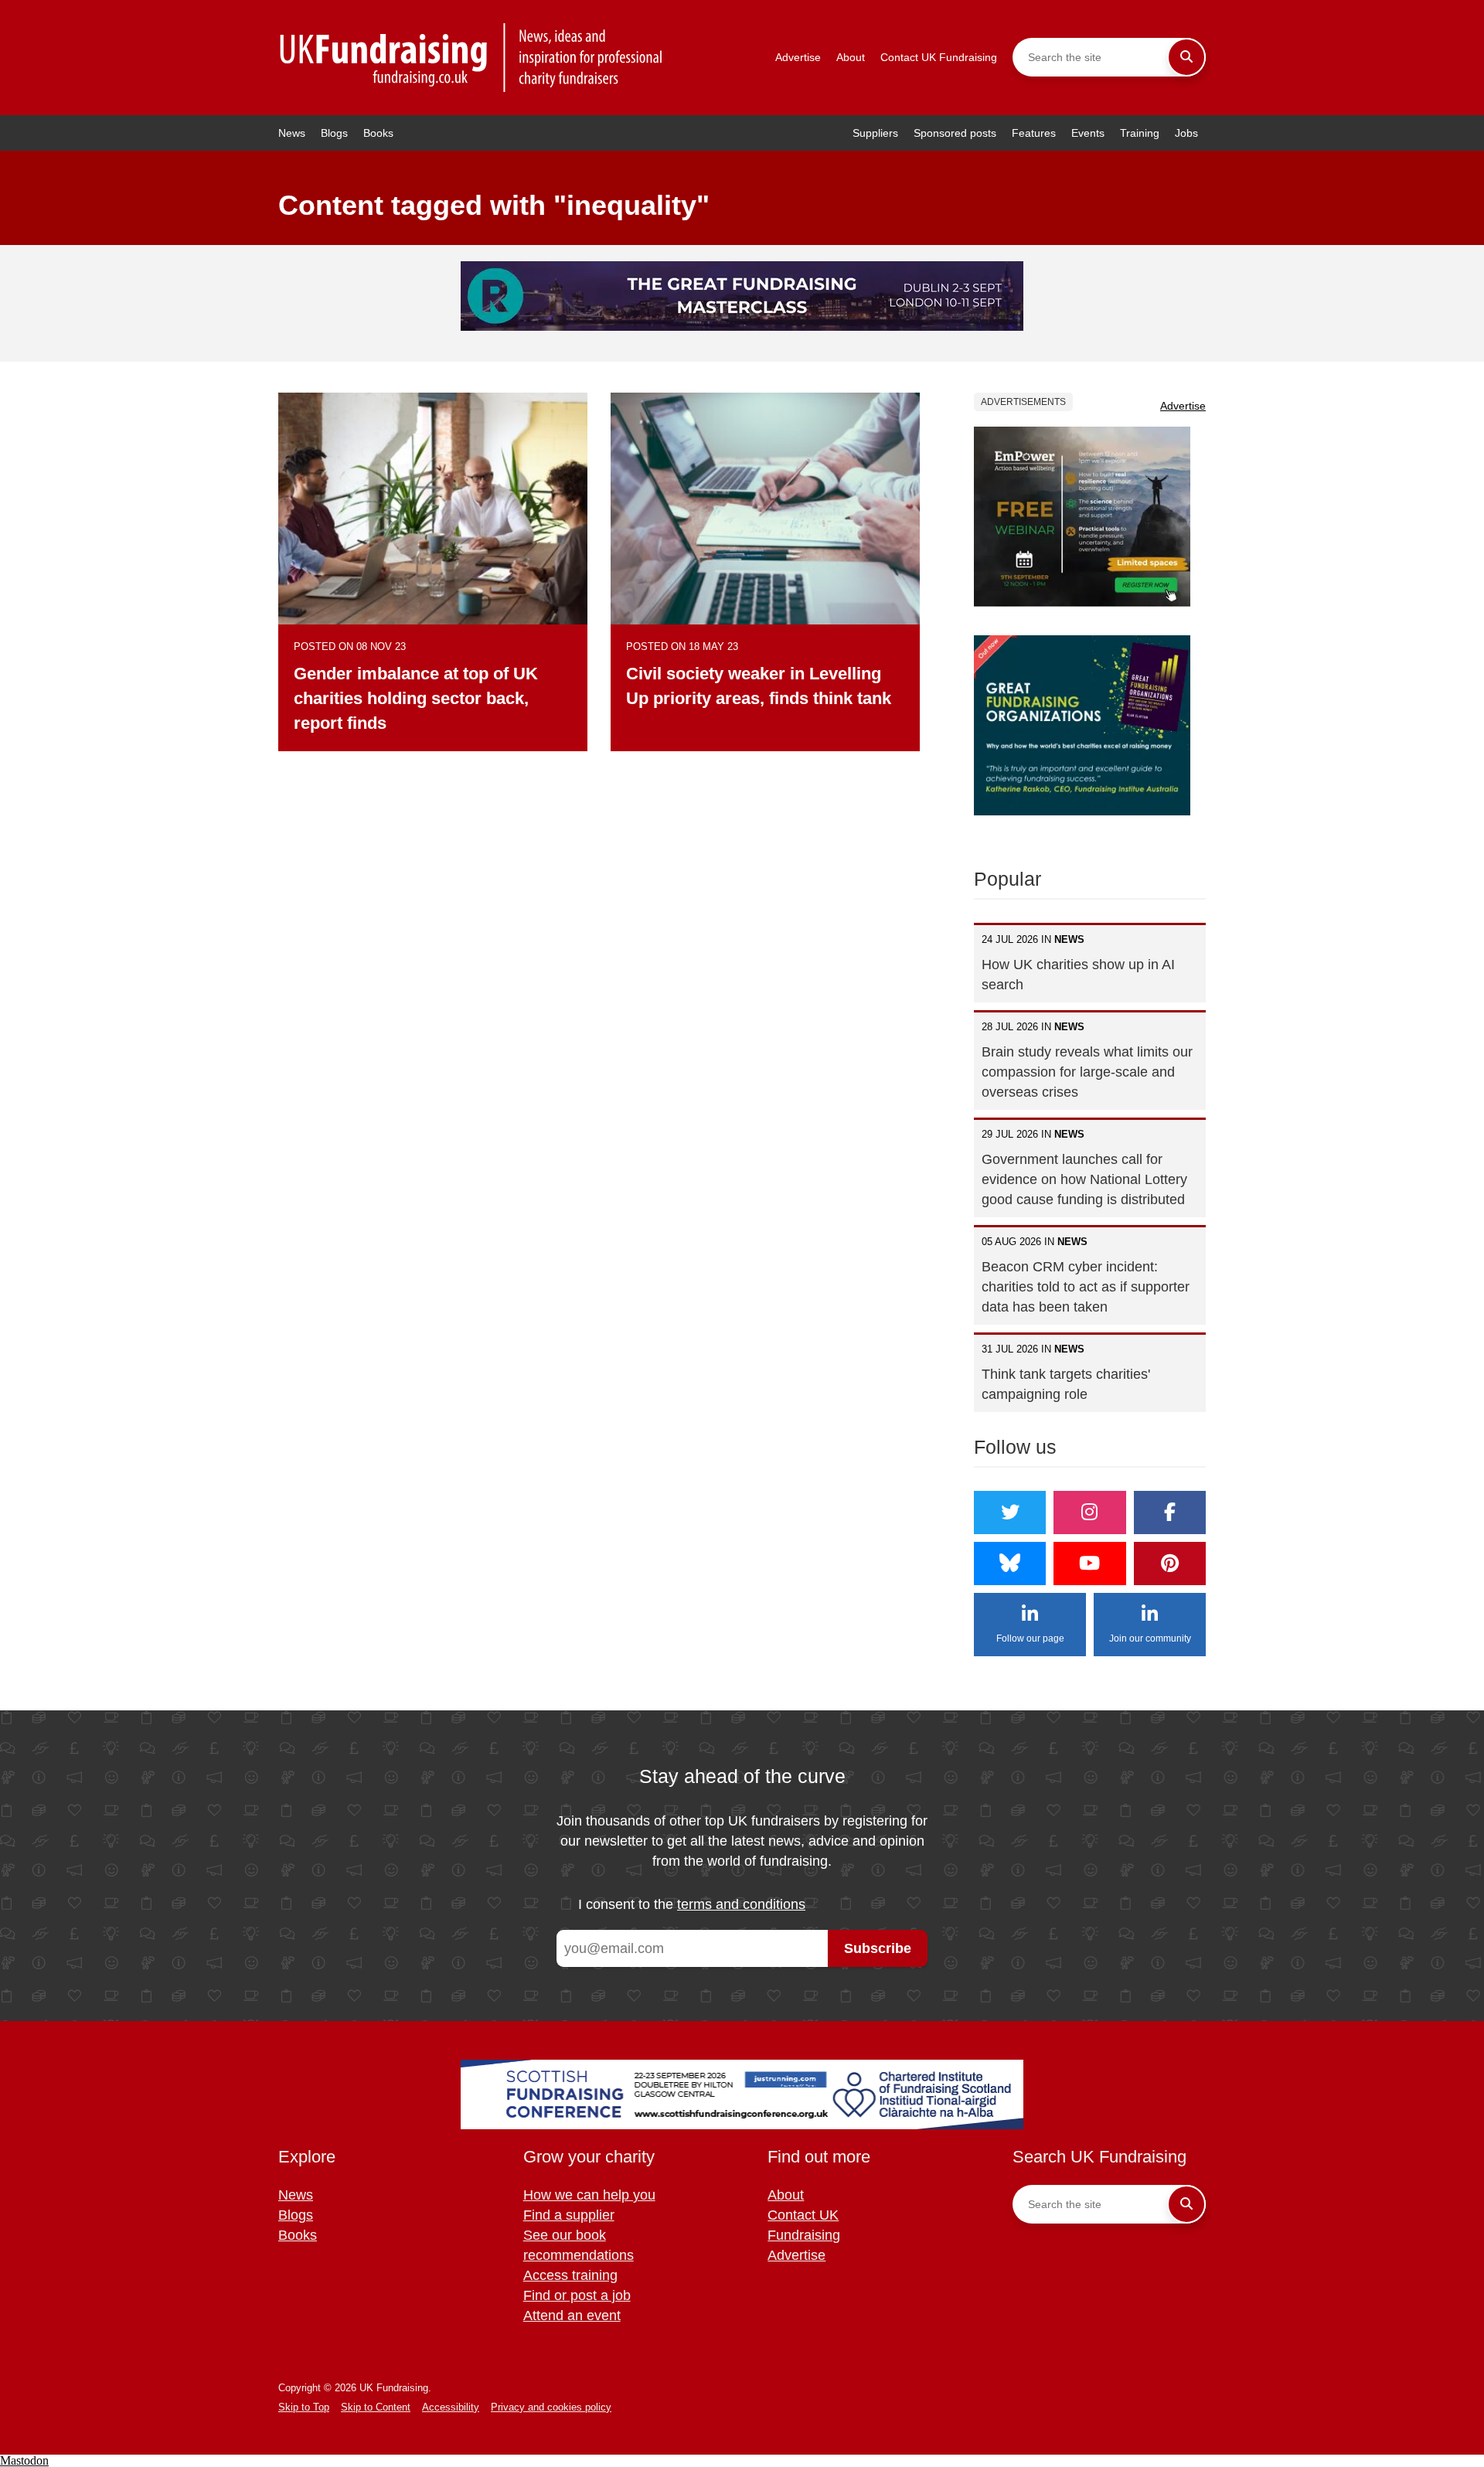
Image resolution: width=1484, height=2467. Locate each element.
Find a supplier (569, 2215)
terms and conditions (741, 1904)
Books (378, 133)
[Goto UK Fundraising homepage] (471, 58)
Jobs (1186, 133)
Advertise (798, 57)
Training (1140, 133)
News (292, 133)
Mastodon (24, 2460)
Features (1034, 133)
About (851, 57)
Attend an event (572, 2316)
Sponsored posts (955, 133)
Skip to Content (376, 2407)
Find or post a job (577, 2295)
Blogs (334, 133)
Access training (570, 2275)
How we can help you (589, 2195)
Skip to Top (304, 2407)
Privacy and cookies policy (551, 2407)
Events (1088, 133)
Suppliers (875, 133)
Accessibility (451, 2407)
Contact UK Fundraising (939, 57)
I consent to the (692, 1904)
